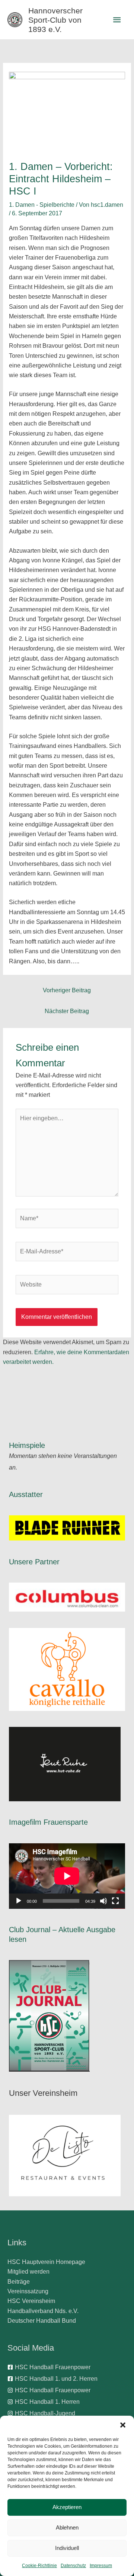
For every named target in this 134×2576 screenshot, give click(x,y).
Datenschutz (73, 2566)
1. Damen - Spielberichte (42, 205)
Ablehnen (67, 2527)
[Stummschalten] (103, 1901)
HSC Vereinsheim (31, 2301)
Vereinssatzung (28, 2291)
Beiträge (19, 2282)
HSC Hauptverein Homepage (46, 2262)
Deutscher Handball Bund (42, 2321)
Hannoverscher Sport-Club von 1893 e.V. (55, 20)
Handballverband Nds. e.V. (43, 2311)
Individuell (67, 2548)
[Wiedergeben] (19, 1901)
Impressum (101, 2566)
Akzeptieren (67, 2507)
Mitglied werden (28, 2272)
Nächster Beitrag (67, 1011)
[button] (123, 2425)
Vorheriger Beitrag (67, 990)
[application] (67, 1876)
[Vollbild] (115, 1901)
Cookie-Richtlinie (39, 2566)
